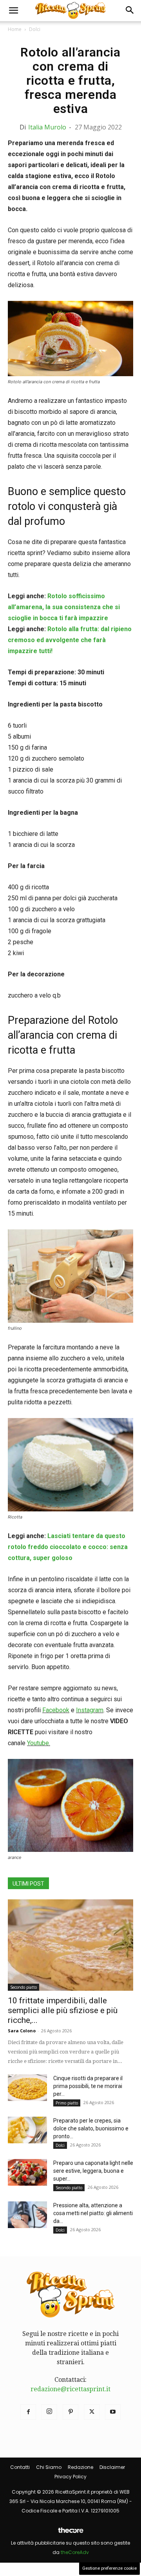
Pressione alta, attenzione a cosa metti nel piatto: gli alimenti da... (93, 2213)
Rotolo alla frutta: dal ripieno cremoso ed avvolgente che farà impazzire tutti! (70, 640)
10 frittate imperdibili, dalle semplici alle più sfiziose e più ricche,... (63, 2010)
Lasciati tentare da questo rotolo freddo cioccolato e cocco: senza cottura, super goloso (68, 1547)
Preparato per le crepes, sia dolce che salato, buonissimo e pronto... (91, 2128)
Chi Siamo (49, 2467)
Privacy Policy (70, 2477)
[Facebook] (28, 2412)
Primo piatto (67, 2103)
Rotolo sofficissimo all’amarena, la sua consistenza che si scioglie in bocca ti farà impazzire (64, 607)
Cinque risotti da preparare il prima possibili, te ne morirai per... (88, 2086)
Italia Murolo (47, 127)
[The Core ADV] (70, 2533)
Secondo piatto (23, 1987)
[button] (13, 11)
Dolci (35, 29)
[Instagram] (49, 2412)
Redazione (80, 2467)
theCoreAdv (75, 2552)
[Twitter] (92, 2412)
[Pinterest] (70, 2412)
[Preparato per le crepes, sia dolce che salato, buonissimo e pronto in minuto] (27, 2130)
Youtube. (39, 1743)
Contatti (20, 2467)
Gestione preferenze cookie (109, 2568)
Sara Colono (22, 2031)
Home (15, 29)
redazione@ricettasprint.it (70, 2389)
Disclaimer (112, 2467)
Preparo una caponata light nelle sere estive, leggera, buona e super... (93, 2171)
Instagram (90, 1710)
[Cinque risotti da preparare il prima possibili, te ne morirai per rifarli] (27, 2088)
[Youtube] (113, 2412)
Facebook (56, 1710)
